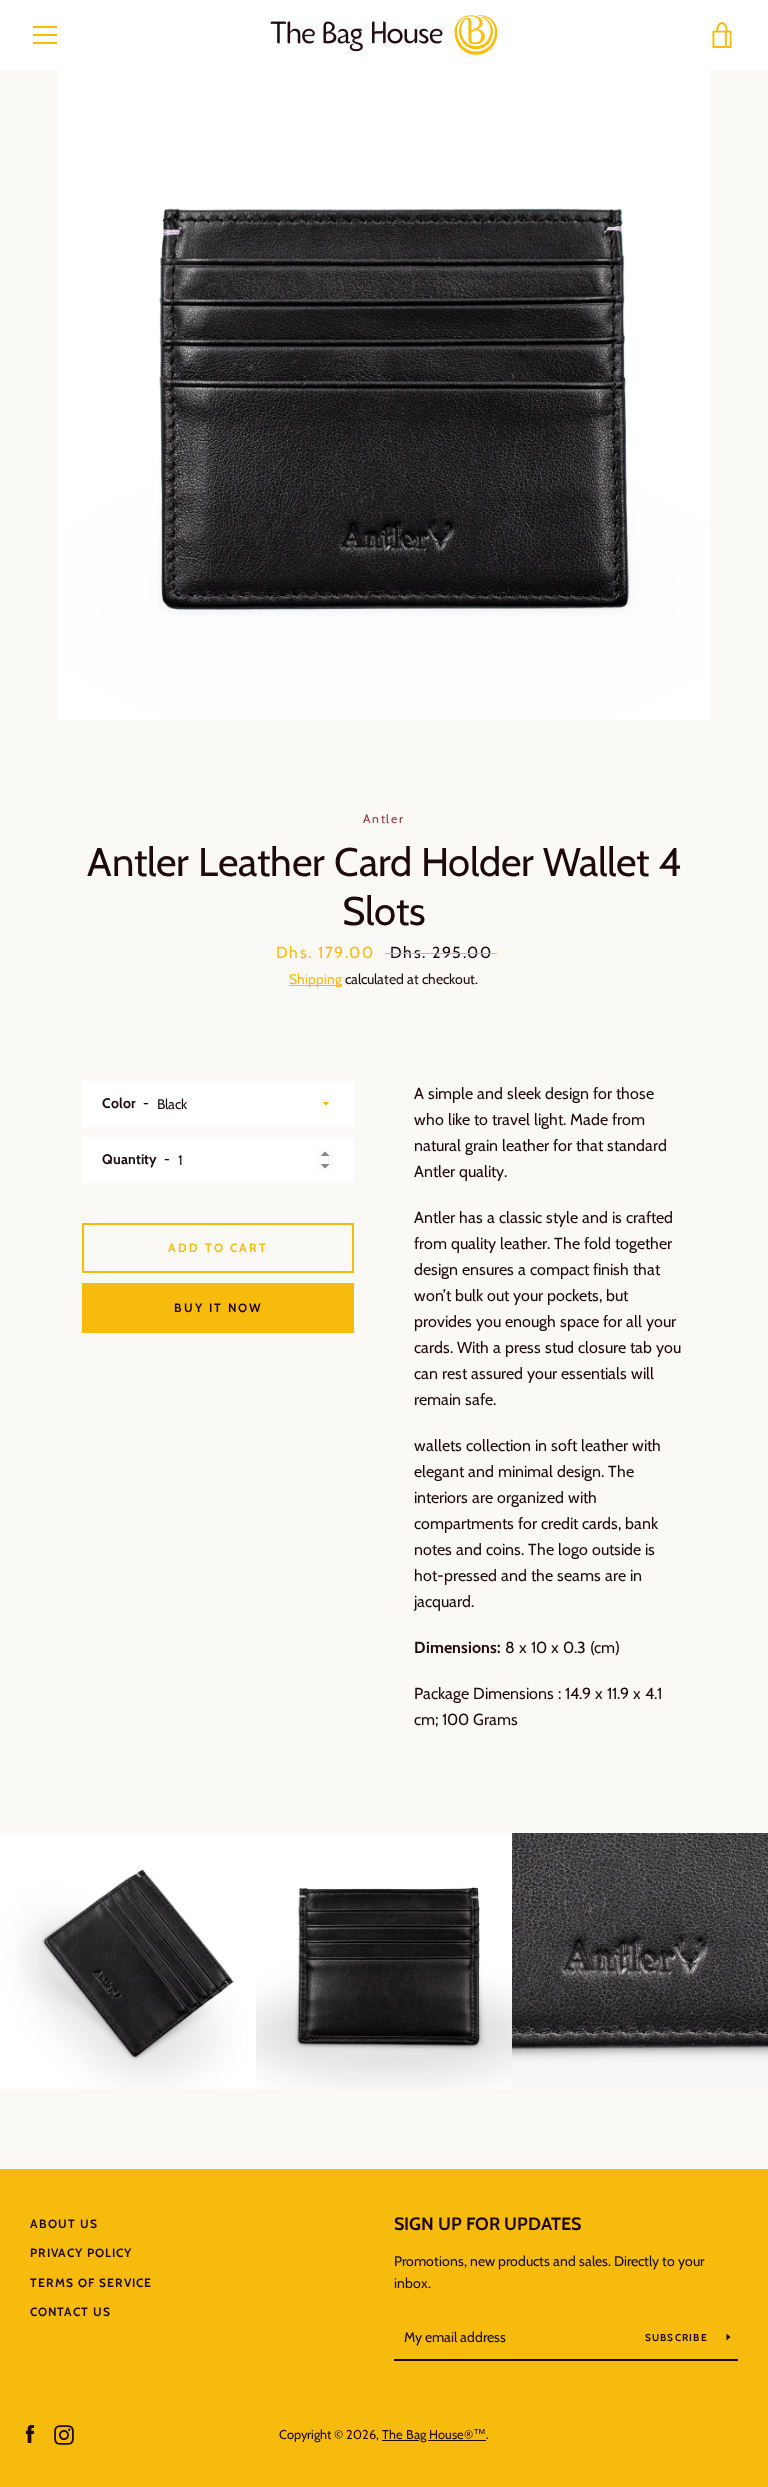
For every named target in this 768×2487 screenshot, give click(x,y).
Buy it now (218, 1307)
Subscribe (678, 2337)
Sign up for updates (487, 2224)
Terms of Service (91, 2282)
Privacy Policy (81, 2252)
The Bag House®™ (434, 2434)
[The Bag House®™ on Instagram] (64, 2433)
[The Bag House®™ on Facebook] (30, 2433)
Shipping (315, 979)
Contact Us (70, 2311)
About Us (64, 2223)
